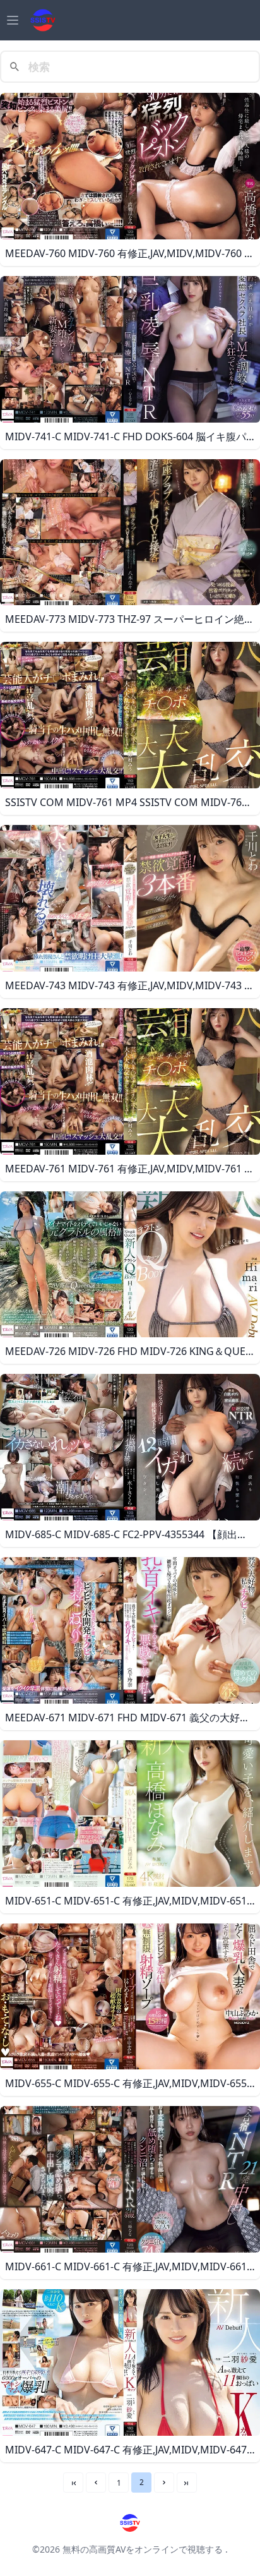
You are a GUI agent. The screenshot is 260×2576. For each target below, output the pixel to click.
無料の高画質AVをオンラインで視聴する (143, 2549)
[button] (96, 2483)
